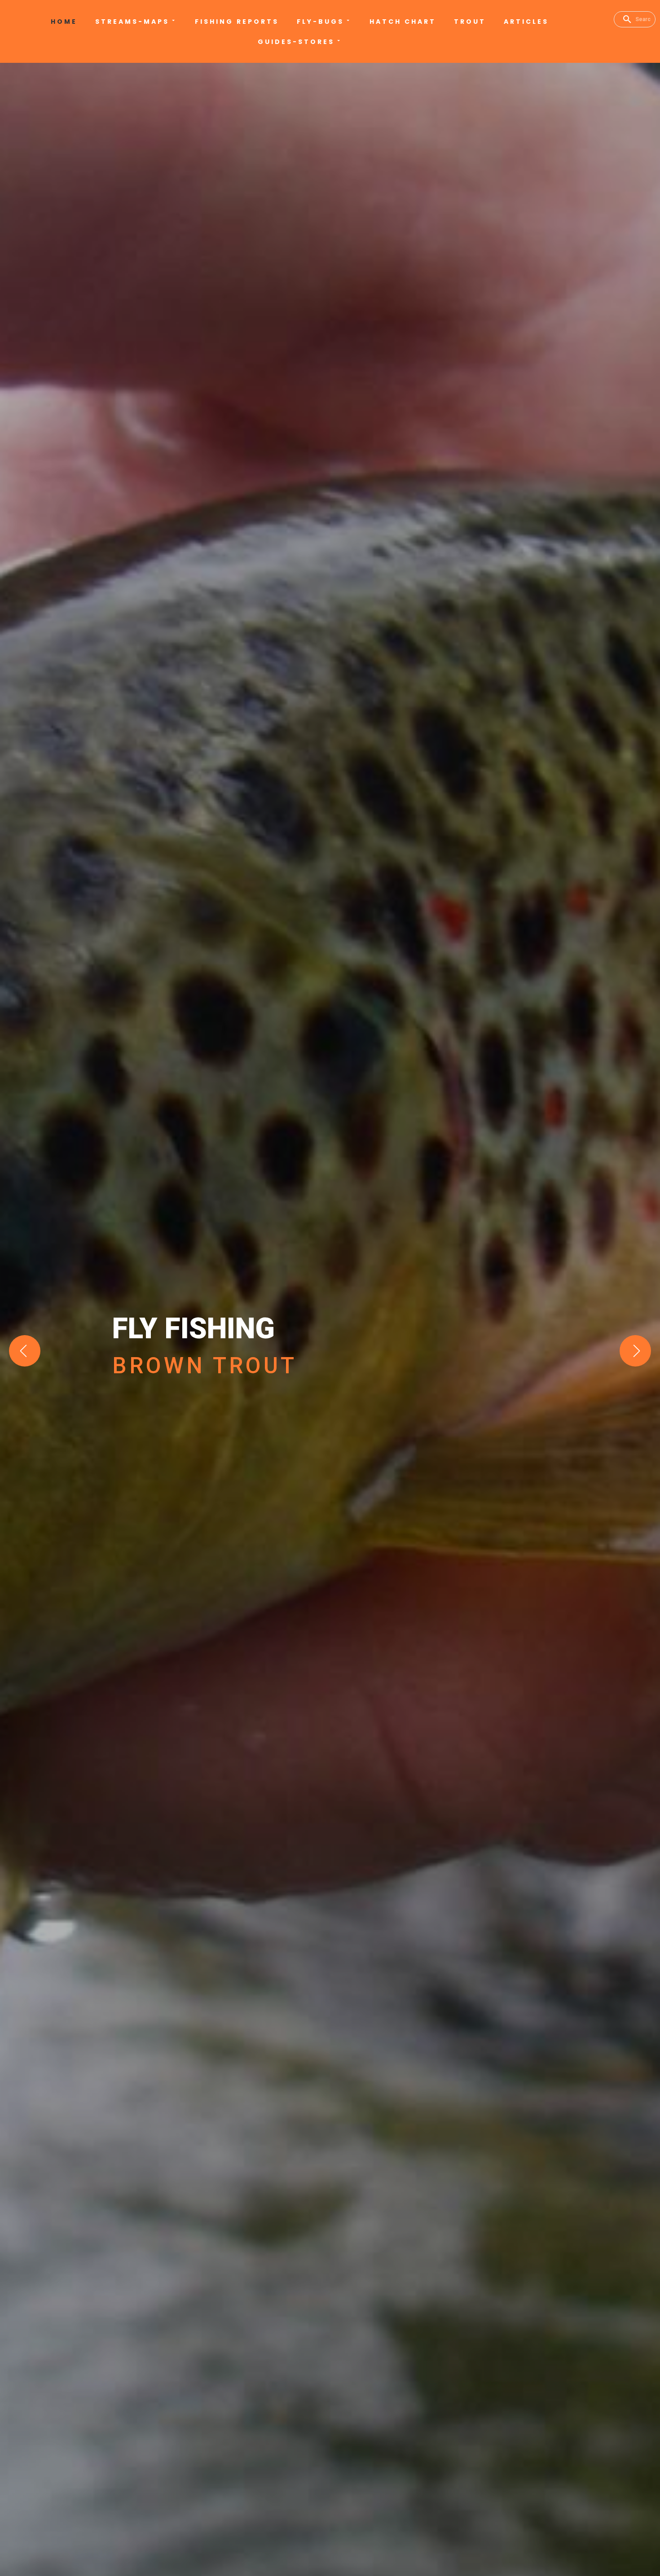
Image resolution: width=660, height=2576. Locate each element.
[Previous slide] (25, 1351)
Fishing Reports (237, 22)
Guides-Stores (296, 42)
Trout (470, 22)
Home (64, 22)
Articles (526, 22)
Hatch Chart (403, 22)
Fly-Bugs (320, 22)
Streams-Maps (132, 22)
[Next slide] (635, 1351)
